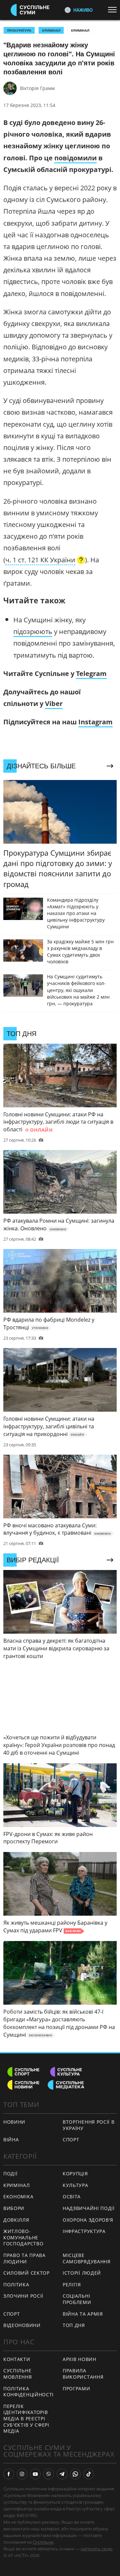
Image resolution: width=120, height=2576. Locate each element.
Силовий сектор (26, 2273)
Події (10, 2173)
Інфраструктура (84, 2231)
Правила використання (83, 2374)
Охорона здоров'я (88, 2220)
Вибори (14, 2208)
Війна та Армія (83, 2314)
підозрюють (33, 631)
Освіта (72, 2196)
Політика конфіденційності (28, 2392)
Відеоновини (22, 2325)
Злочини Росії (23, 2296)
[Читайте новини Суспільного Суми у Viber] (49, 2474)
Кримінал (80, 30)
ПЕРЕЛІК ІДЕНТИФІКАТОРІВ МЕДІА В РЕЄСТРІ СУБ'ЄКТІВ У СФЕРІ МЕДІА (26, 2418)
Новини (14, 2122)
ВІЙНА (11, 2139)
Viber (54, 703)
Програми (76, 2388)
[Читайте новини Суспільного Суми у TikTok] (89, 2474)
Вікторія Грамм (37, 88)
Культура (75, 2185)
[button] (45, 561)
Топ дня (74, 2325)
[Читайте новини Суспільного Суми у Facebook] (9, 2474)
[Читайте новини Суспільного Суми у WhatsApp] (75, 2474)
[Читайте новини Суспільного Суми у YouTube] (35, 2474)
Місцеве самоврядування (87, 2258)
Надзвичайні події (89, 2208)
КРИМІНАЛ (51, 30)
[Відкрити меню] (114, 10)
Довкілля (16, 2220)
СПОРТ (71, 2139)
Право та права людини (24, 2258)
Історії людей (82, 2273)
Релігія (72, 2284)
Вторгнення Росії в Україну (89, 2125)
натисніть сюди (96, 2549)
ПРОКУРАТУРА (19, 30)
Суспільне (43, 2542)
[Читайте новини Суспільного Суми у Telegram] (62, 2474)
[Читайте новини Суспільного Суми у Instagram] (22, 2474)
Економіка (18, 2196)
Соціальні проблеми (77, 2299)
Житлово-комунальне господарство (23, 2237)
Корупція (75, 2173)
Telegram (91, 673)
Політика (16, 2284)
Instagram (95, 722)
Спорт (12, 2314)
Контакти (17, 2359)
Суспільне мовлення (18, 2374)
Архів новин (79, 2359)
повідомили (75, 158)
